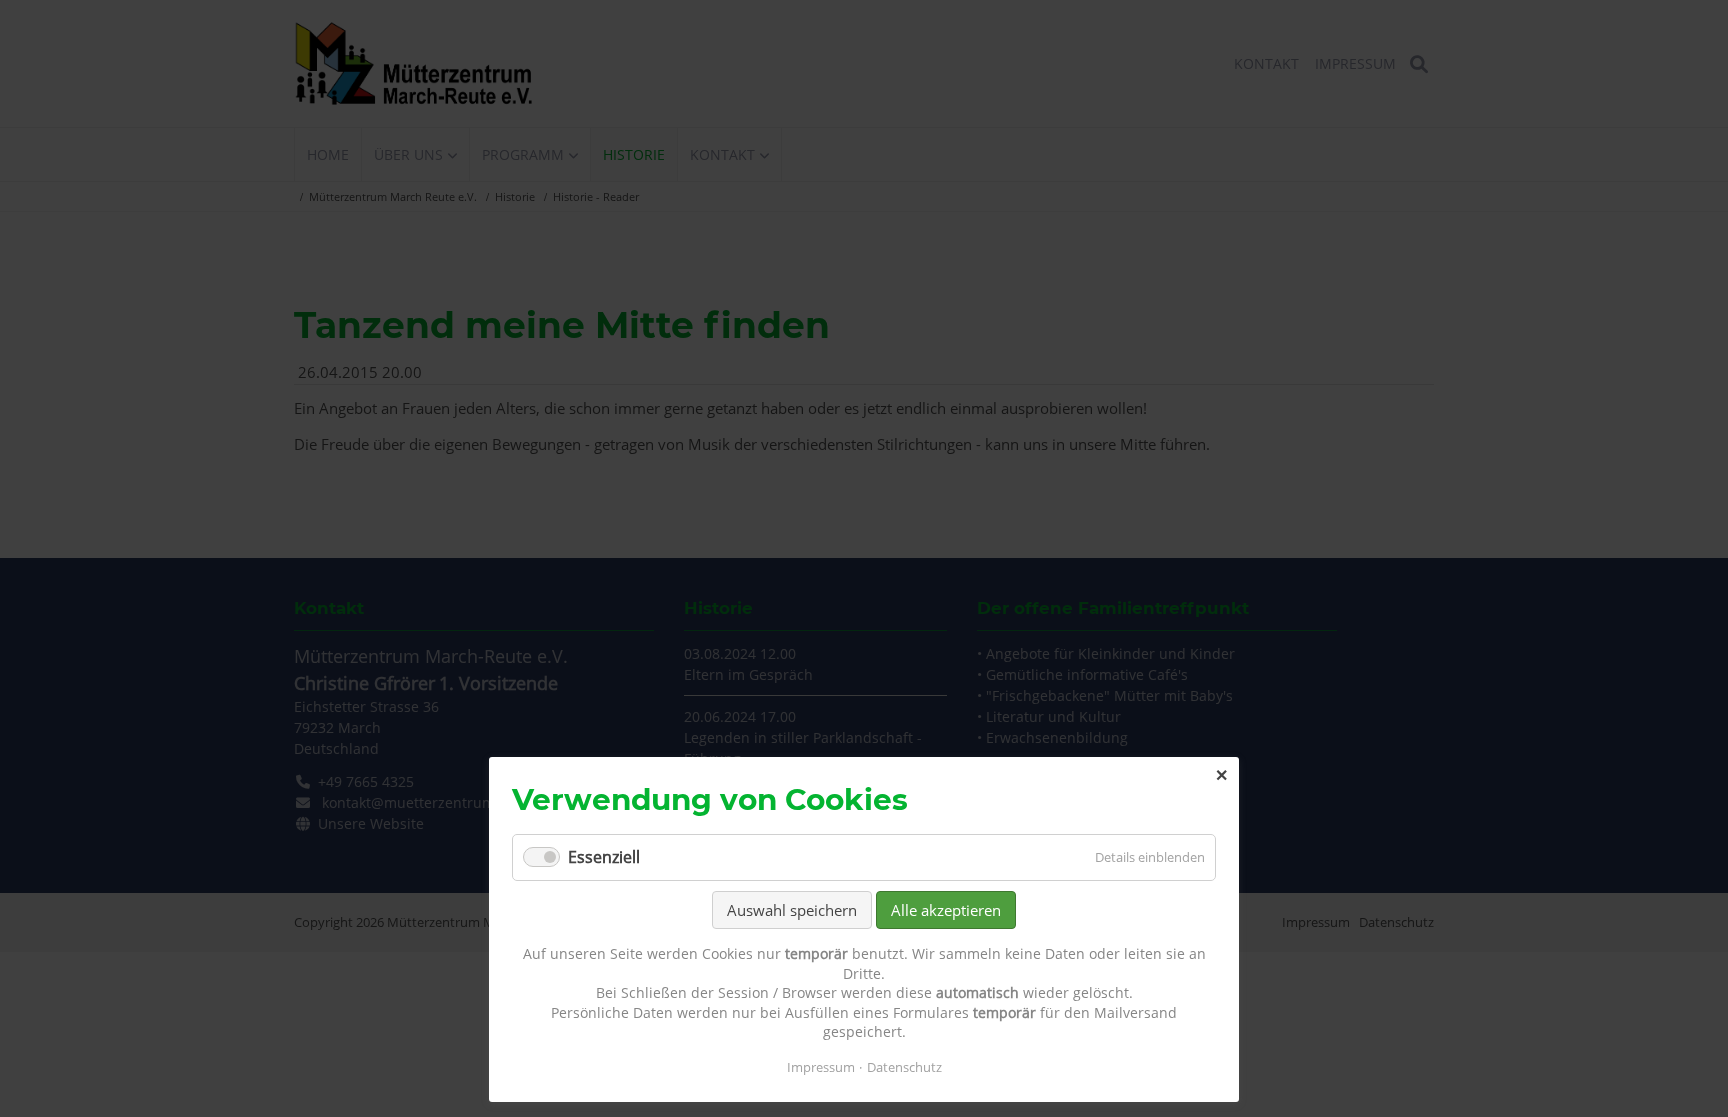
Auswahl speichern (792, 910)
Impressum (821, 1067)
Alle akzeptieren (946, 910)
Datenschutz (904, 1067)
